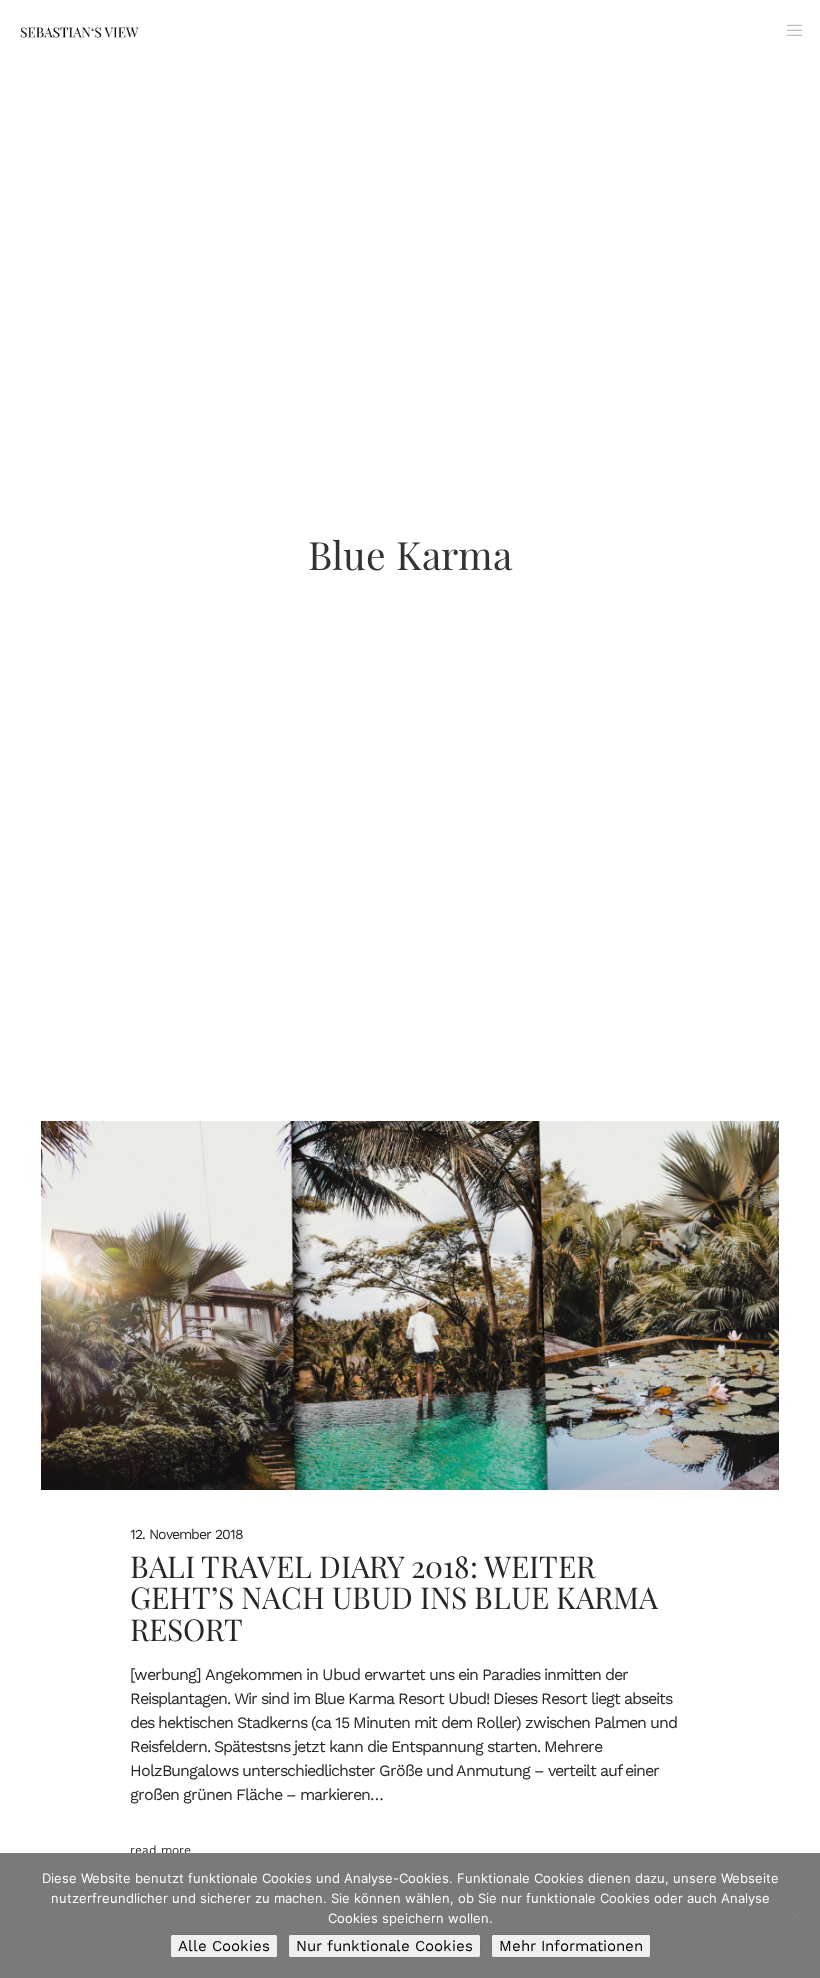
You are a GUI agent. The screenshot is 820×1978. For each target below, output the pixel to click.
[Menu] (787, 30)
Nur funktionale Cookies (384, 1946)
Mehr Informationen (571, 1946)
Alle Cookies (224, 1946)
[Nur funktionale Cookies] (795, 1916)
